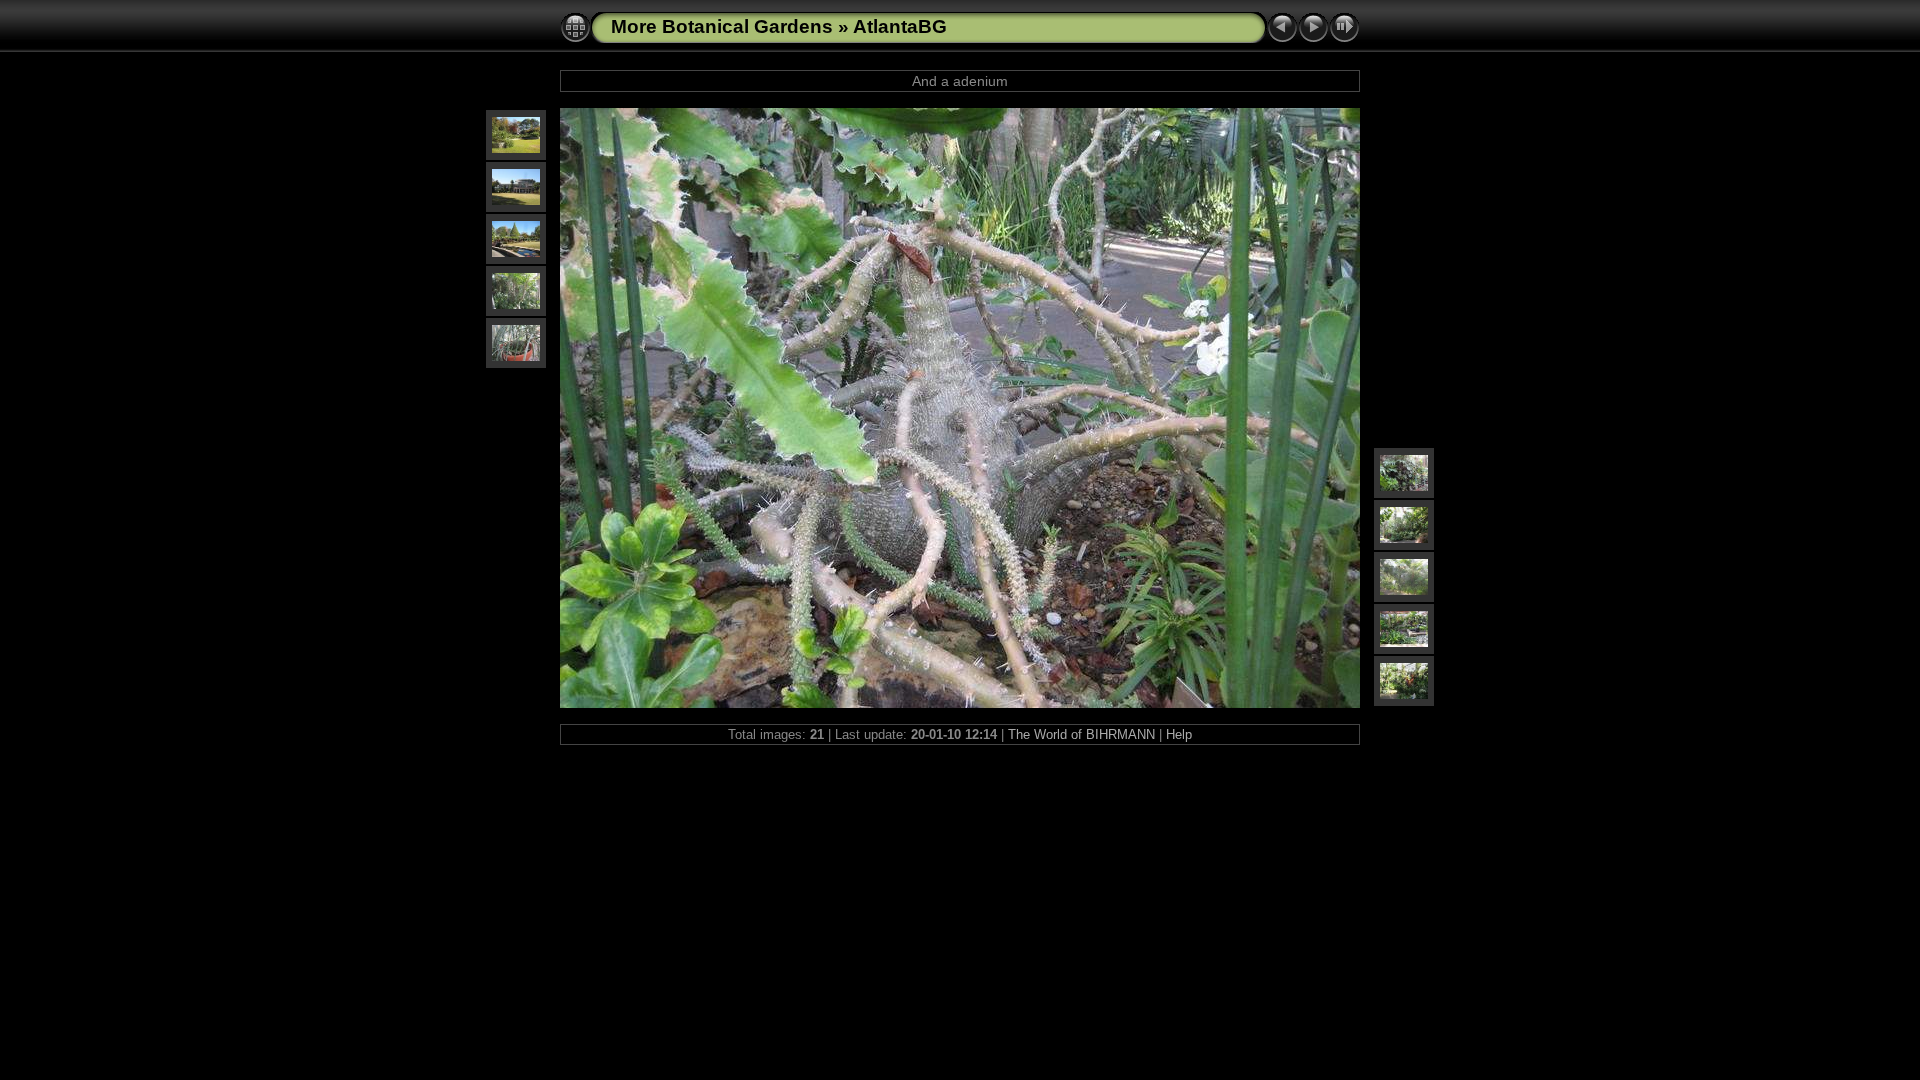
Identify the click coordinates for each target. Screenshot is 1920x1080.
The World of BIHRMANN (1081, 734)
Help (1179, 734)
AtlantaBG (900, 26)
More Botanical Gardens (722, 26)
